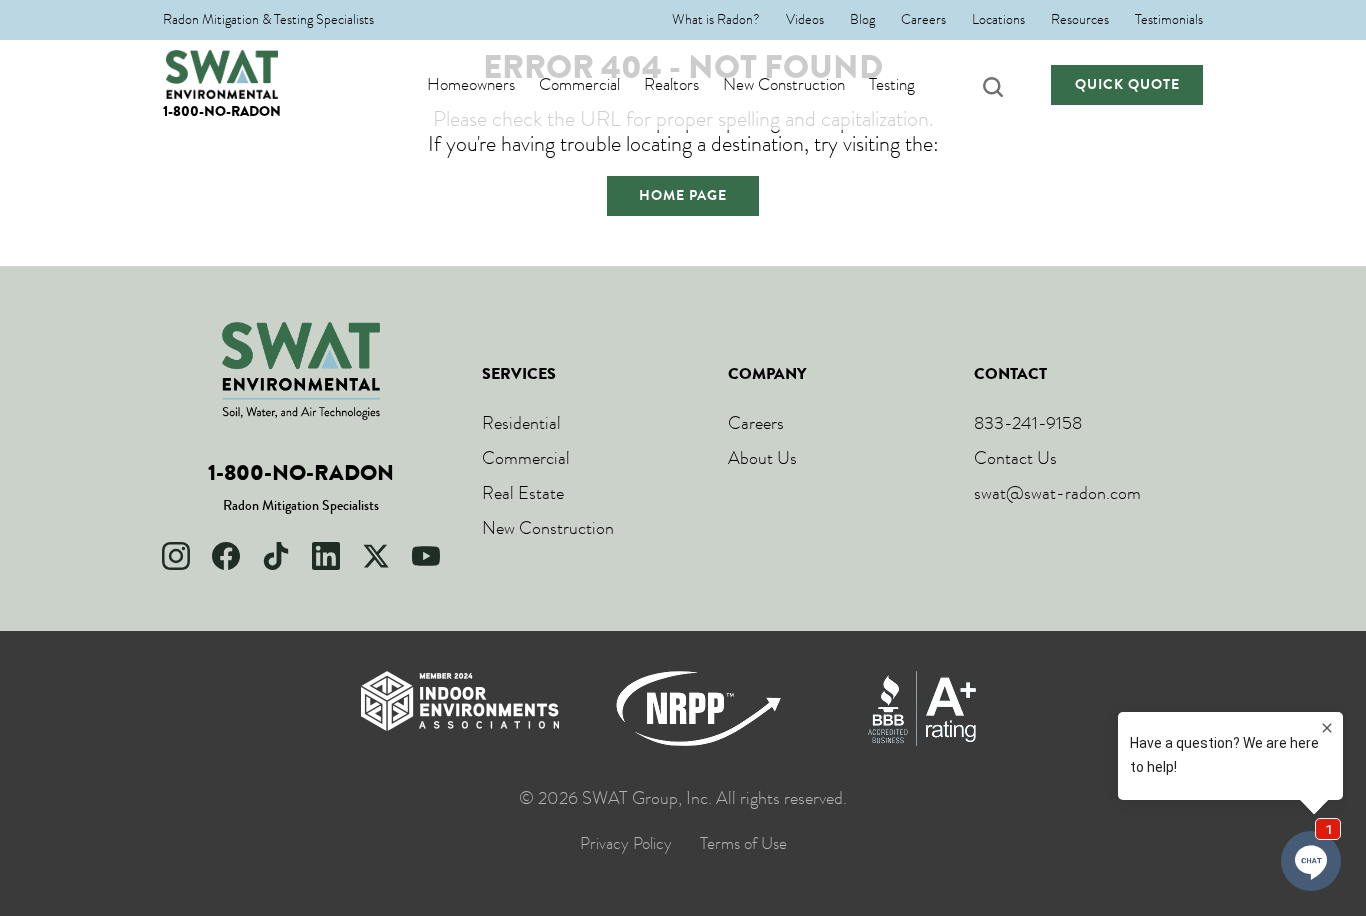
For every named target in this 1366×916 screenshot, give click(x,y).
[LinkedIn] (326, 556)
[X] (376, 556)
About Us (762, 458)
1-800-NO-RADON (222, 111)
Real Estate (523, 493)
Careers (923, 20)
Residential (521, 423)
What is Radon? (716, 20)
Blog (862, 20)
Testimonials (1169, 20)
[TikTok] (276, 556)
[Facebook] (226, 556)
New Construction (784, 85)
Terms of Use (743, 844)
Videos (805, 20)
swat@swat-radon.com (1057, 493)
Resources (1080, 20)
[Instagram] (176, 556)
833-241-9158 (1028, 423)
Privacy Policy (626, 844)
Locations (998, 20)
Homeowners (471, 85)
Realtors (671, 85)
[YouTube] (426, 556)
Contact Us (1015, 458)
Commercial (579, 85)
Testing (892, 85)
